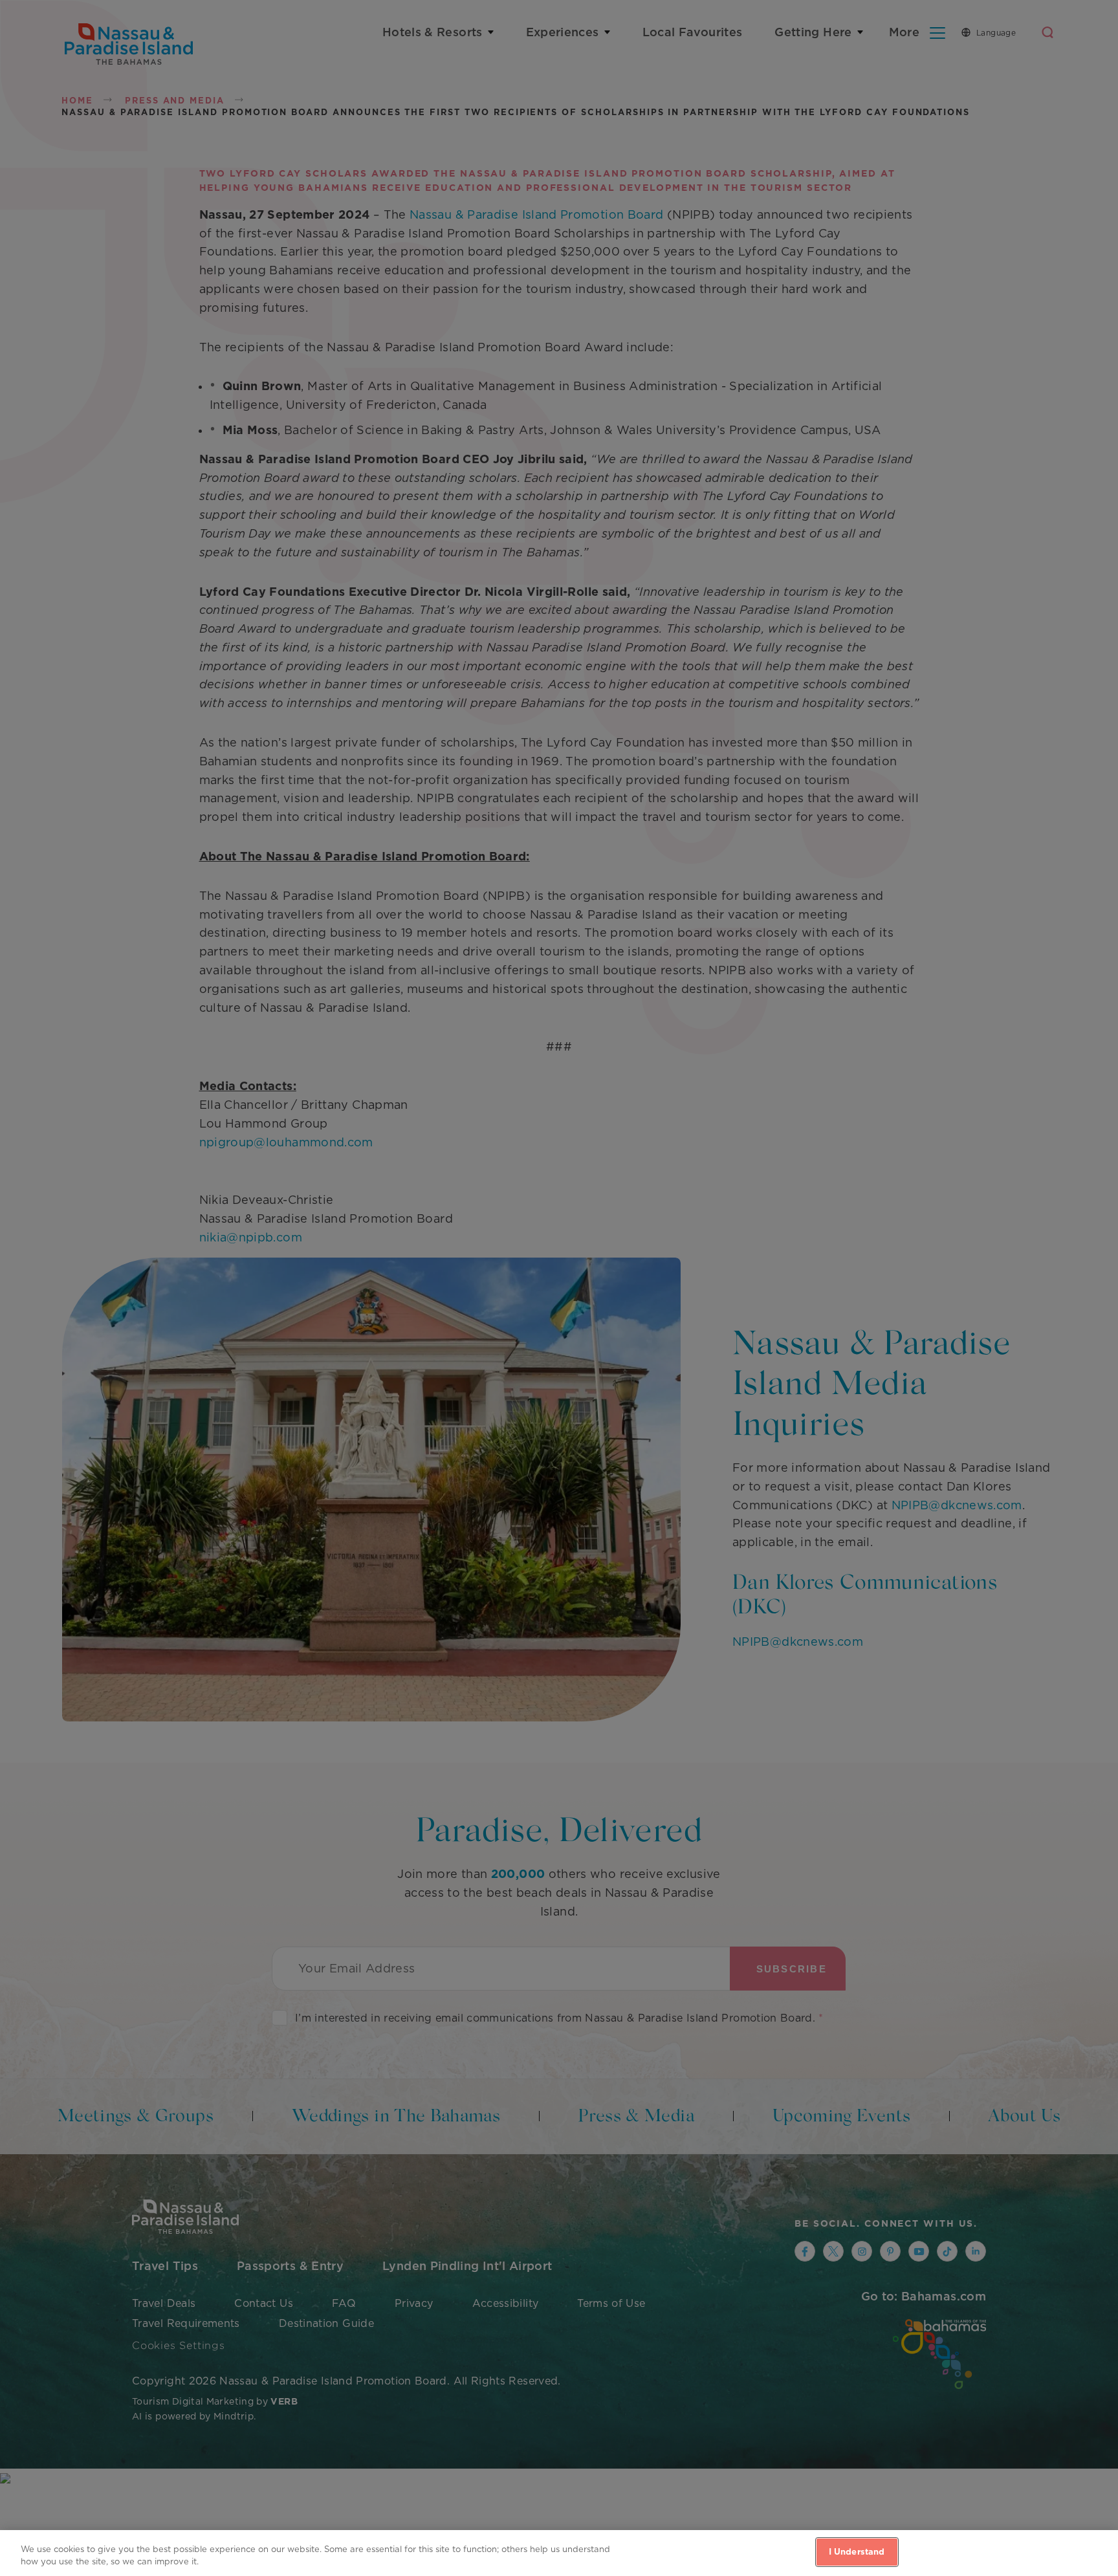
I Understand (857, 2552)
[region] (559, 2553)
